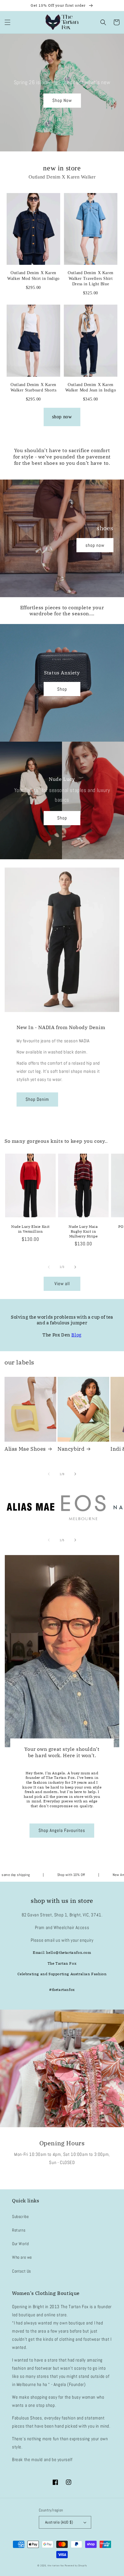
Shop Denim (37, 1099)
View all (62, 1283)
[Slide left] (49, 1267)
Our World (20, 2244)
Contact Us (22, 2271)
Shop (62, 689)
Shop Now (62, 100)
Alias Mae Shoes (25, 1449)
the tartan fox (56, 2565)
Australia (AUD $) (59, 2522)
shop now (62, 417)
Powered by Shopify (76, 2565)
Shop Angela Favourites (62, 1830)
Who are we (22, 2257)
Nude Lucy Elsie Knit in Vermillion (30, 1229)
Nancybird (71, 1449)
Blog (76, 1335)
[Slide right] (75, 1267)
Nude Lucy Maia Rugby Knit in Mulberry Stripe (83, 1231)
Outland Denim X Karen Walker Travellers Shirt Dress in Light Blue (91, 278)
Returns (19, 2230)
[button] (8, 22)
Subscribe (20, 2216)
